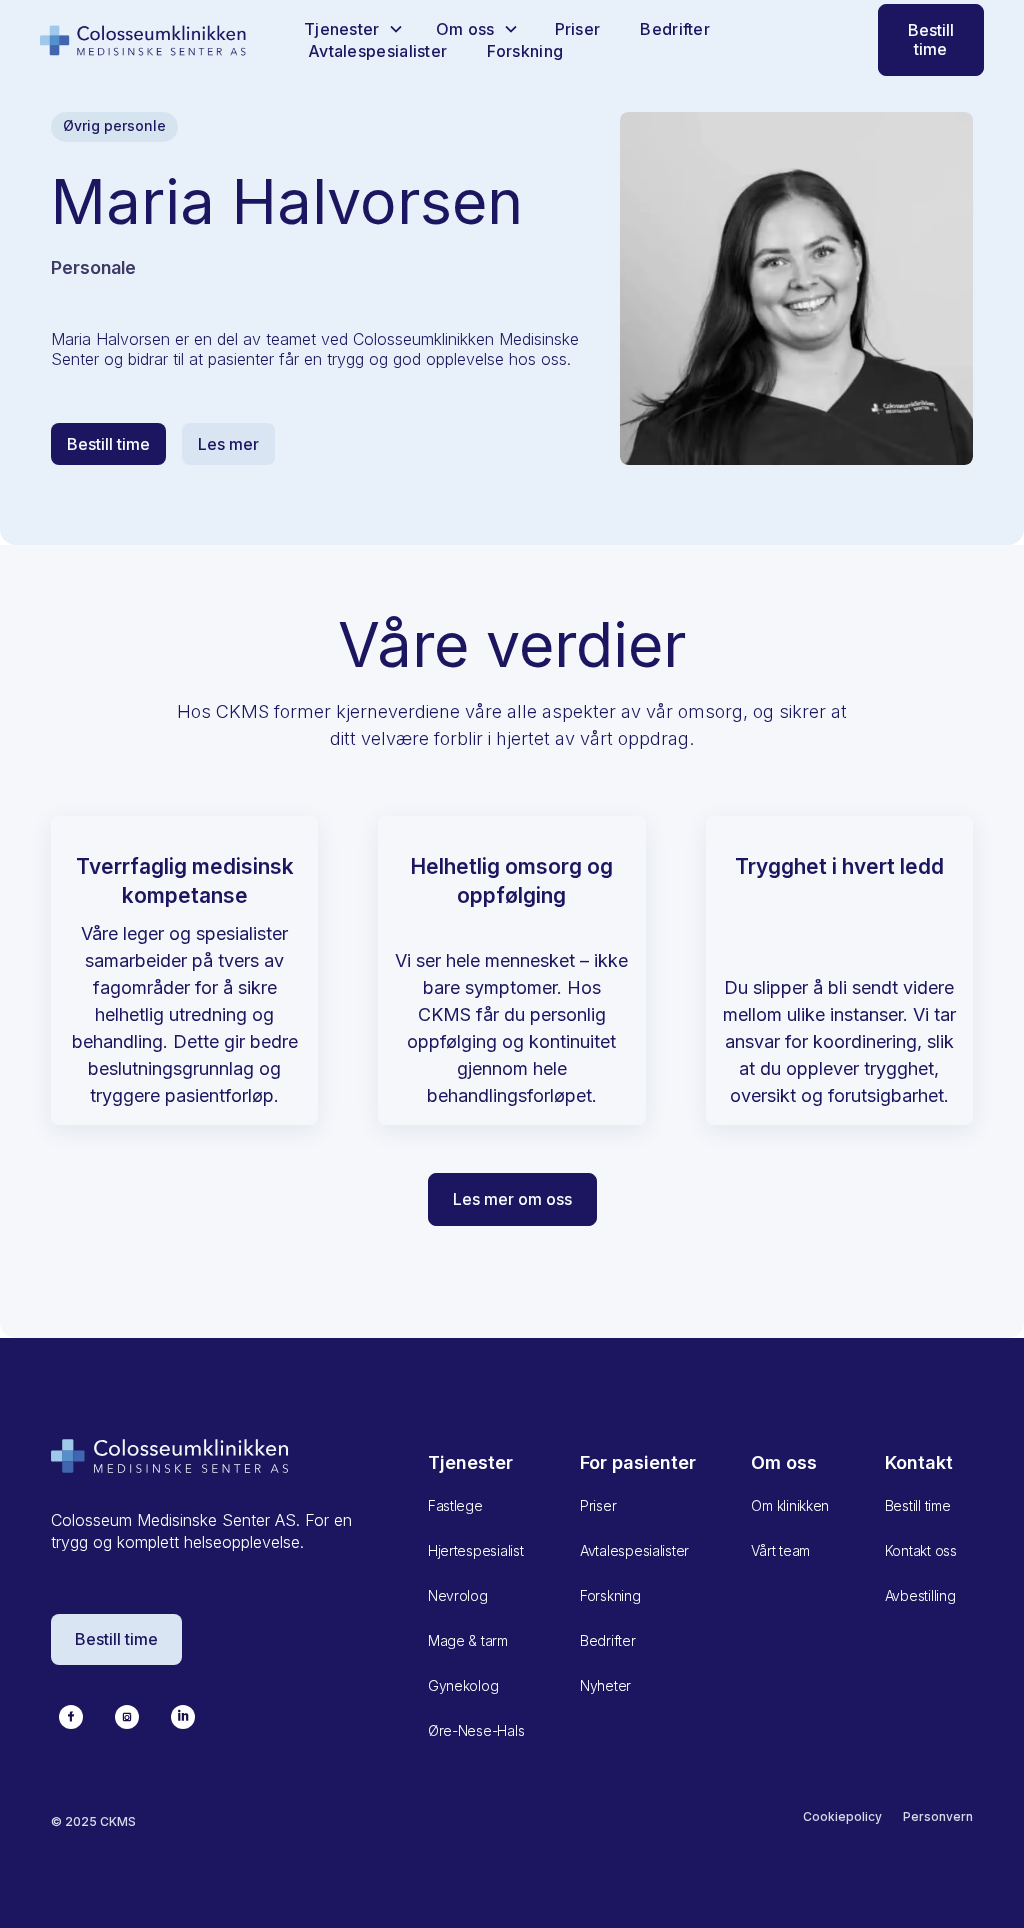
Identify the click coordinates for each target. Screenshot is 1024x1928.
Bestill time (931, 39)
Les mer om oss (512, 1199)
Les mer (228, 444)
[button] (354, 29)
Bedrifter (675, 29)
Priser (578, 29)
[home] (144, 39)
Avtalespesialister (377, 51)
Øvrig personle (114, 126)
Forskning (525, 51)
